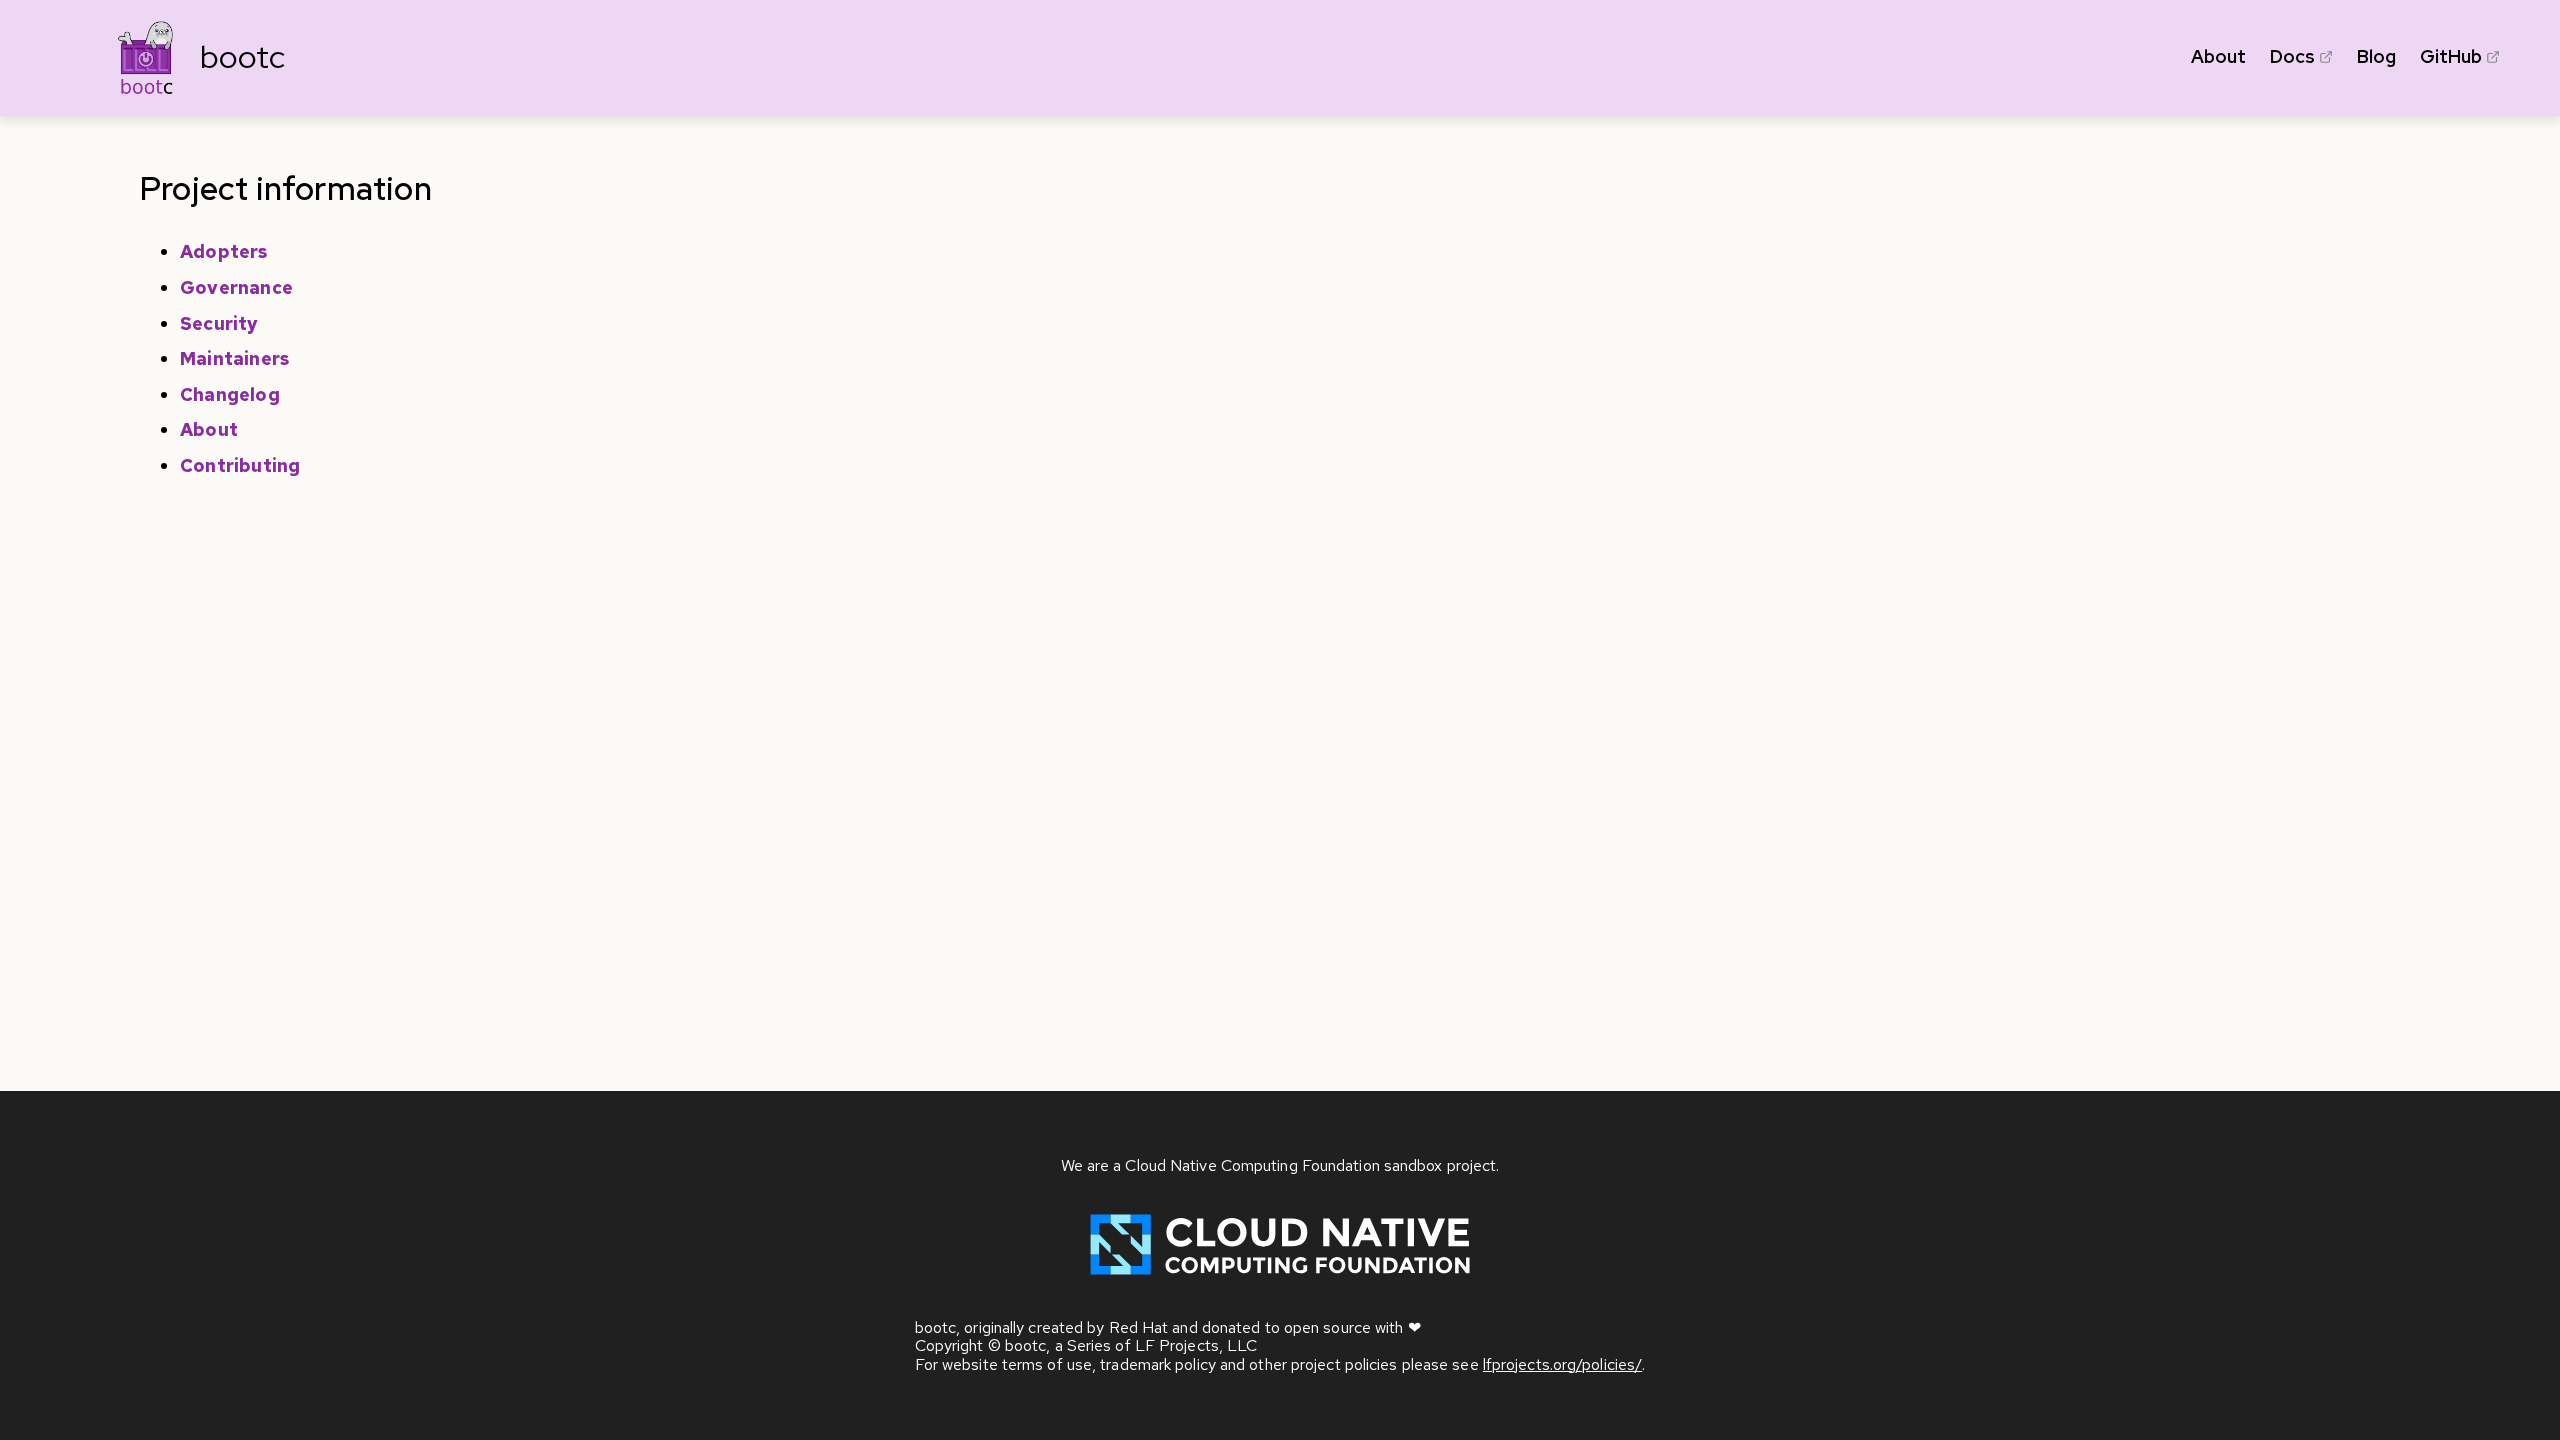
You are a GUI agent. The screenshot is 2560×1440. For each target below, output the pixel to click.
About (2218, 56)
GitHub (2451, 56)
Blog (2376, 56)
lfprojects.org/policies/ (1562, 1364)
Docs (2292, 56)
